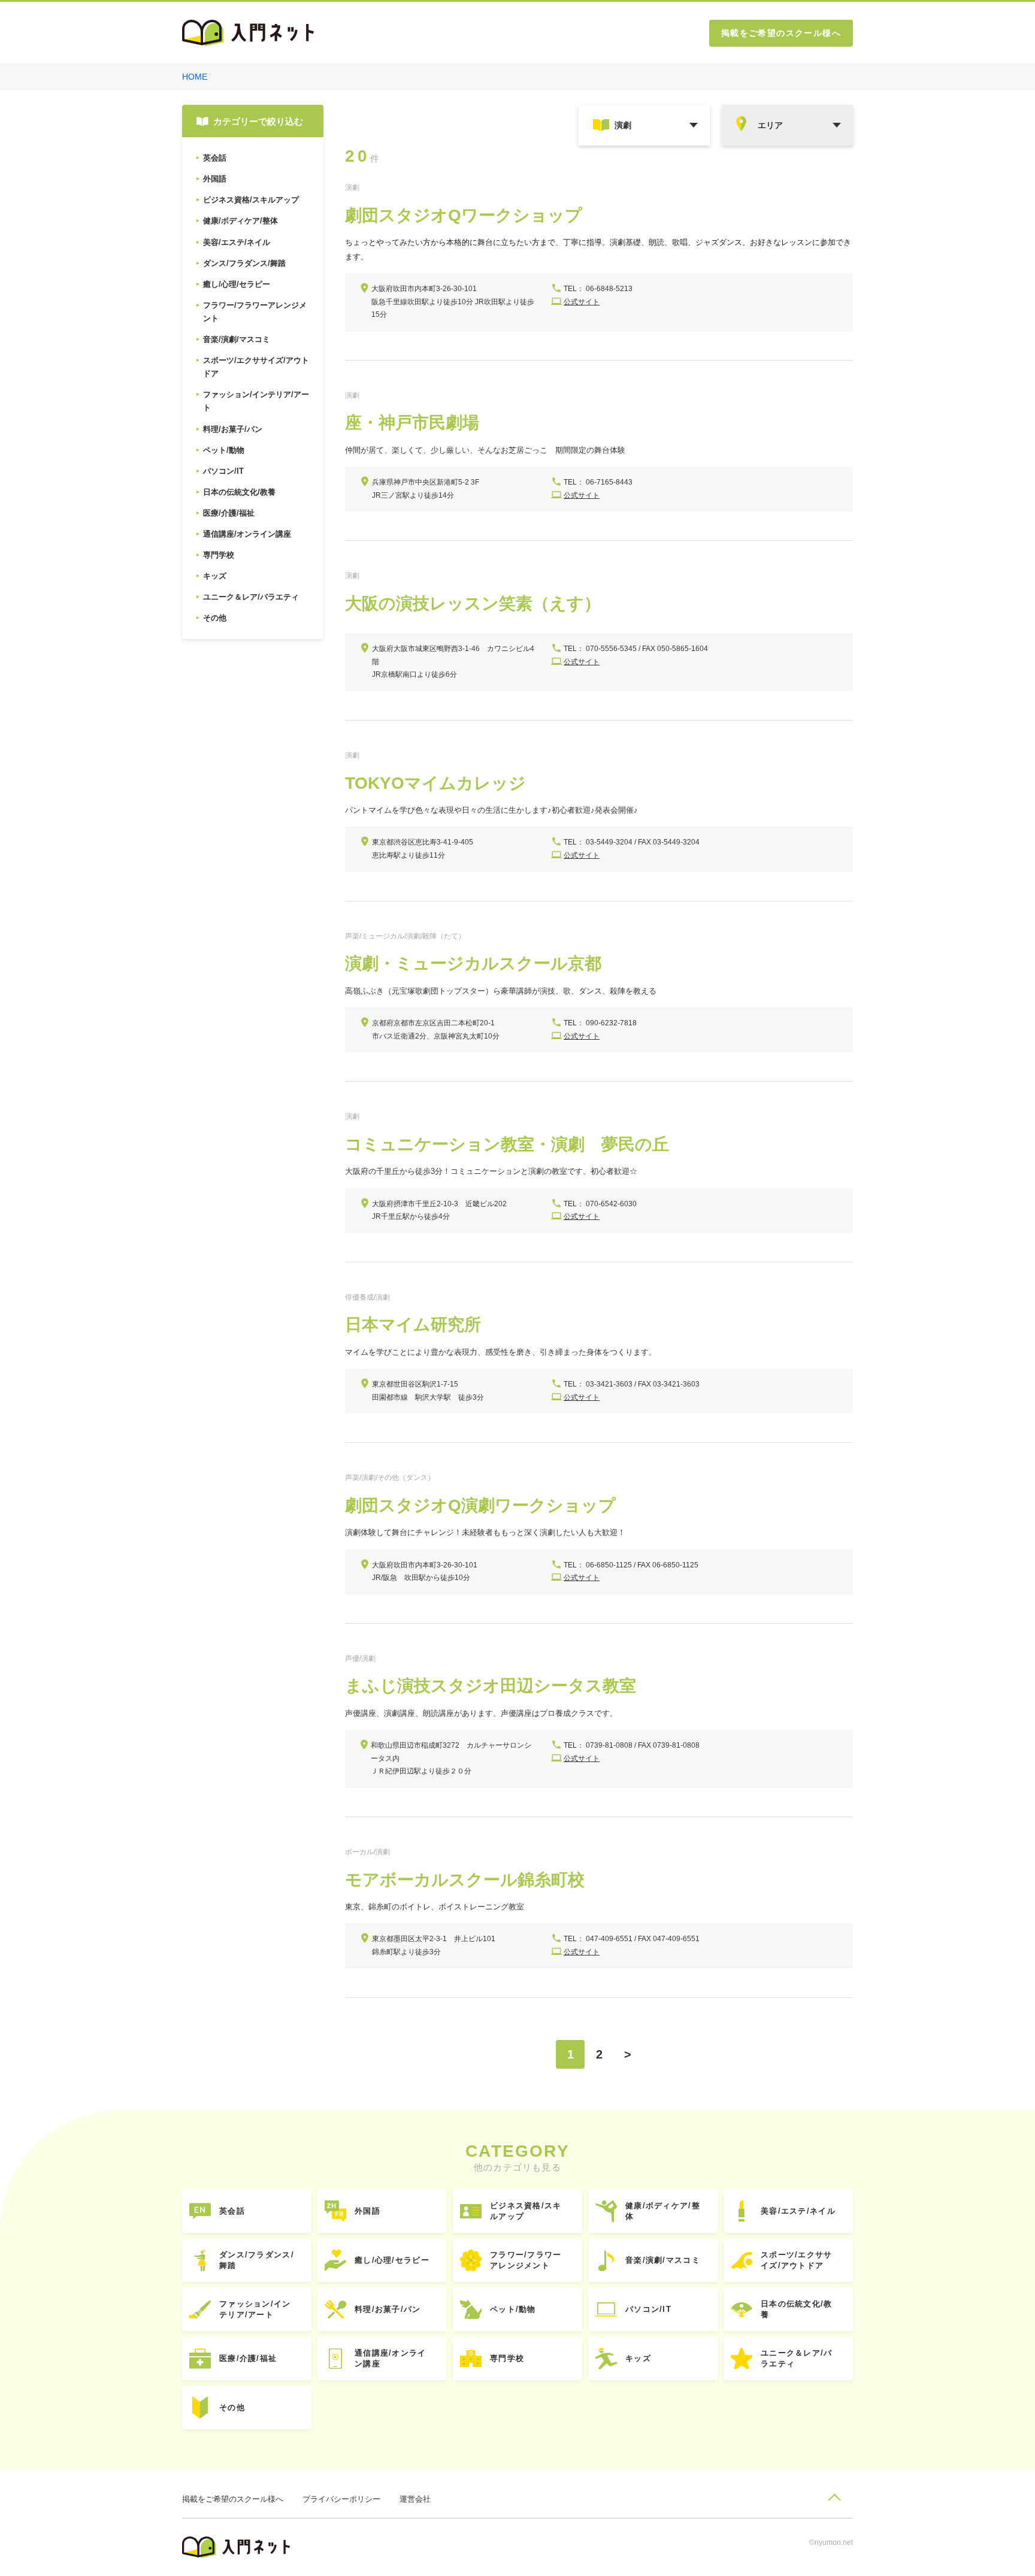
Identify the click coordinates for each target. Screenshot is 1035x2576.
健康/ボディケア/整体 (663, 2211)
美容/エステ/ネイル (798, 2211)
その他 (232, 2407)
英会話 (232, 2211)
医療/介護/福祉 (248, 2358)
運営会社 (415, 2499)
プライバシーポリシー (341, 2499)
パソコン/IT (648, 2309)
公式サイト (582, 302)
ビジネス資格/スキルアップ (526, 2211)
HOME (195, 77)
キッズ (638, 2358)
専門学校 (507, 2358)
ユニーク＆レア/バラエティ (797, 2358)
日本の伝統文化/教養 (797, 2309)
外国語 (367, 2211)
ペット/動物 (513, 2309)
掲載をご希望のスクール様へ (781, 33)
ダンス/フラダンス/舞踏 (257, 2260)
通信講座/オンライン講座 (391, 2358)
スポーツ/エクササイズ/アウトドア (797, 2260)
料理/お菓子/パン (388, 2309)
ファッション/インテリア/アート (255, 2309)
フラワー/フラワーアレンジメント (526, 2260)
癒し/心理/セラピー (392, 2260)
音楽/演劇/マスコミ (663, 2260)
